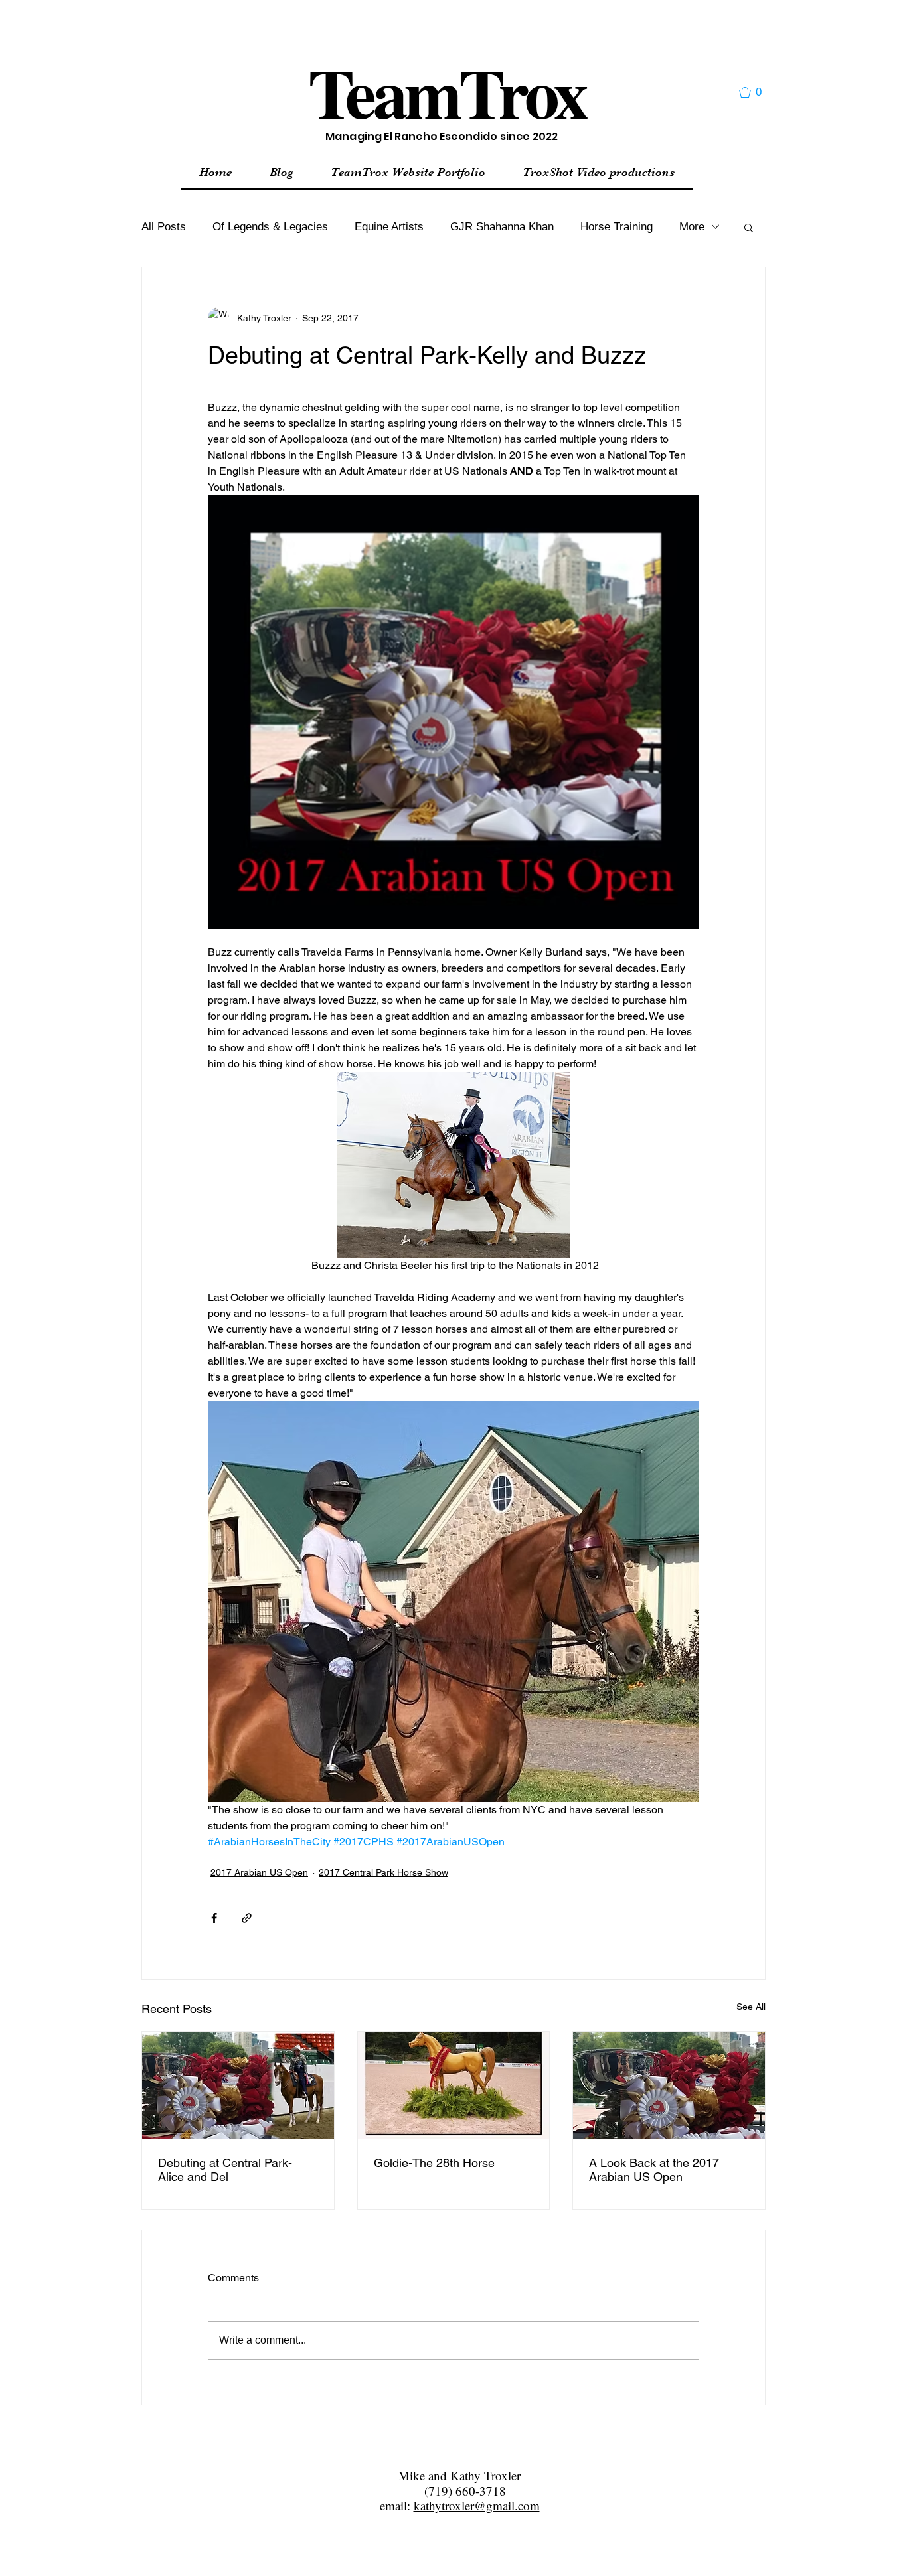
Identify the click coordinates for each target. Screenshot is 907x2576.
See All (751, 2007)
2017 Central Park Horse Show (383, 1872)
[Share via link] (247, 1918)
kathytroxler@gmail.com (477, 2505)
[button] (756, 92)
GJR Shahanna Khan (502, 227)
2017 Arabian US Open (259, 1872)
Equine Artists (389, 227)
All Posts (164, 227)
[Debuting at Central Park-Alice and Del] (238, 2085)
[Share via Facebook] (214, 1918)
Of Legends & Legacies (270, 227)
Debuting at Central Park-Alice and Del (225, 2170)
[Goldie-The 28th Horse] (454, 2085)
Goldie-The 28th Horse (434, 2163)
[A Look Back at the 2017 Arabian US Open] (669, 2085)
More (692, 227)
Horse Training (617, 227)
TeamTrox (447, 92)
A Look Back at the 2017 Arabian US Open (654, 2170)
